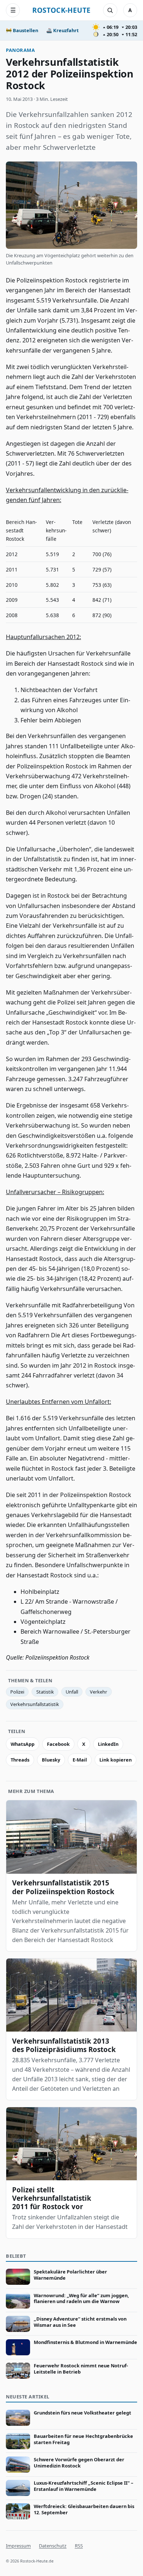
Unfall (72, 1692)
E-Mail (80, 1760)
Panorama (20, 50)
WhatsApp (23, 1744)
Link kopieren (115, 1760)
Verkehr (98, 1692)
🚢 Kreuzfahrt (63, 30)
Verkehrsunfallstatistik (35, 1704)
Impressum (18, 2546)
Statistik (45, 1692)
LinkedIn (108, 1744)
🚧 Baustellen (22, 30)
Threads (20, 1760)
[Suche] (110, 10)
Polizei (17, 1692)
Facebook (58, 1744)
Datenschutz (53, 2546)
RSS (79, 2546)
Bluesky (51, 1760)
